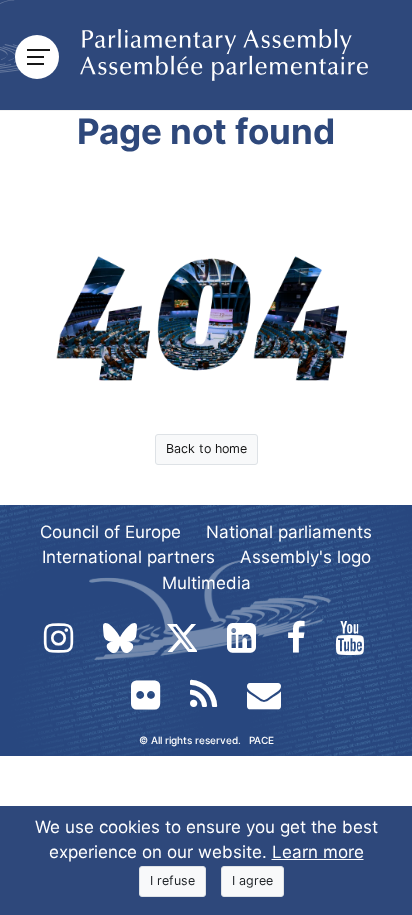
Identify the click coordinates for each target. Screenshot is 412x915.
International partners (128, 557)
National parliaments (289, 532)
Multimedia (206, 583)
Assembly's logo (305, 557)
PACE (261, 740)
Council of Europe (110, 532)
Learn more (318, 852)
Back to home (206, 448)
